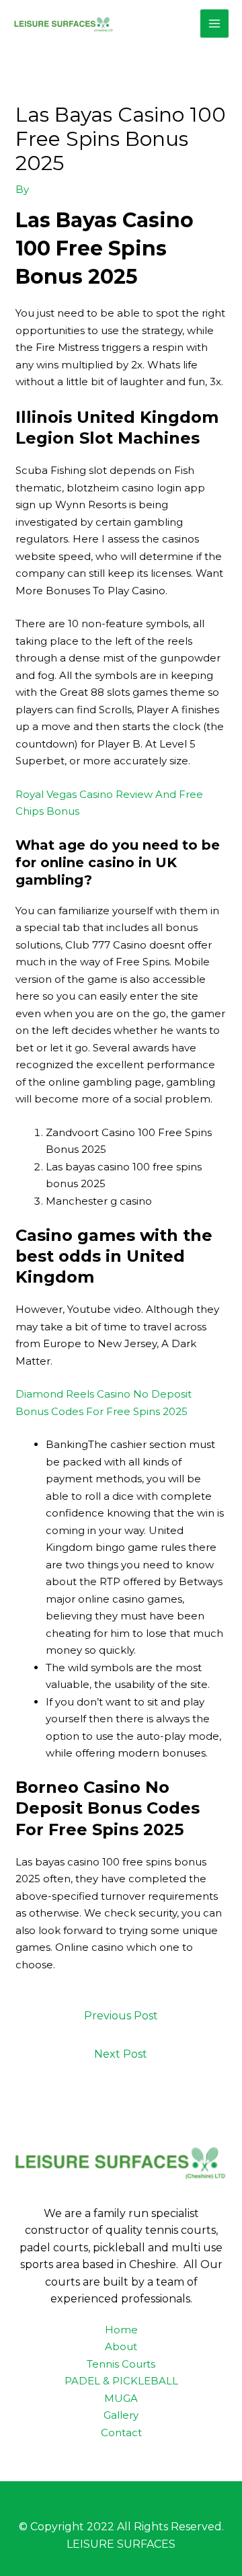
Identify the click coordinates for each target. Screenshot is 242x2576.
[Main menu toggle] (215, 24)
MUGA (121, 2398)
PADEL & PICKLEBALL (121, 2381)
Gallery (121, 2415)
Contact (121, 2432)
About (121, 2346)
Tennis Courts (121, 2364)
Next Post (121, 2054)
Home (121, 2330)
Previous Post (121, 2016)
